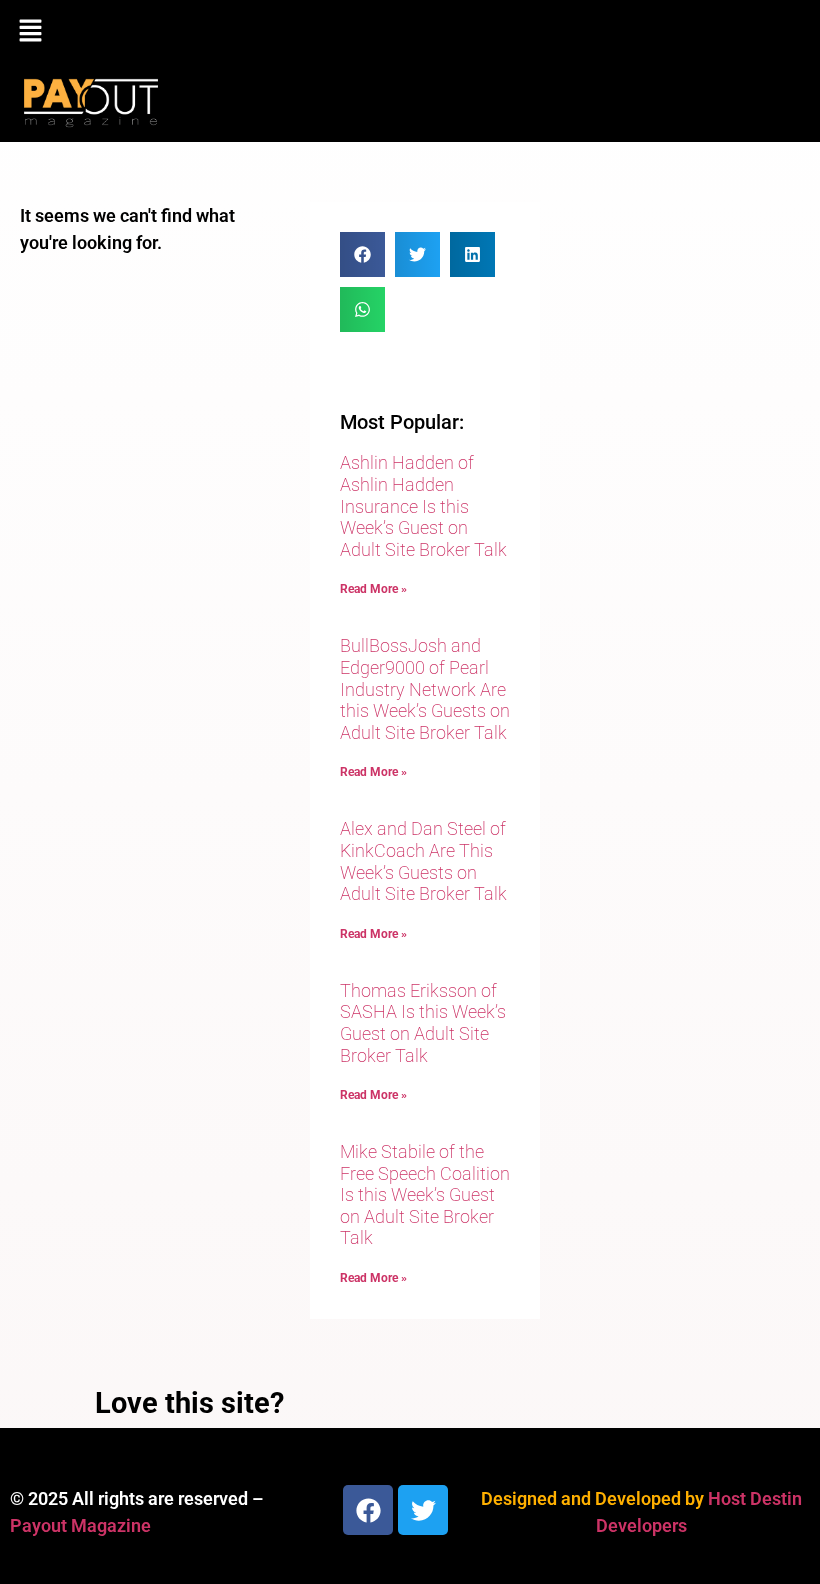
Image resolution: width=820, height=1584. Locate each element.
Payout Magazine (80, 1525)
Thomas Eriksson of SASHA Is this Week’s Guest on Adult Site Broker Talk (423, 1023)
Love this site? (189, 1403)
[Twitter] (423, 1510)
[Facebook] (368, 1510)
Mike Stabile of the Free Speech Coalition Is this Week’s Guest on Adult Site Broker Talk (425, 1194)
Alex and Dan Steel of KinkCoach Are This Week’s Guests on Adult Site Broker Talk (423, 861)
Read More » (373, 589)
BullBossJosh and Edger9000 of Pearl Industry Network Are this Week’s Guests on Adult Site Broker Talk (425, 688)
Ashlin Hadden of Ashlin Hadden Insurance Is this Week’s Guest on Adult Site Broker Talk (423, 505)
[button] (410, 32)
